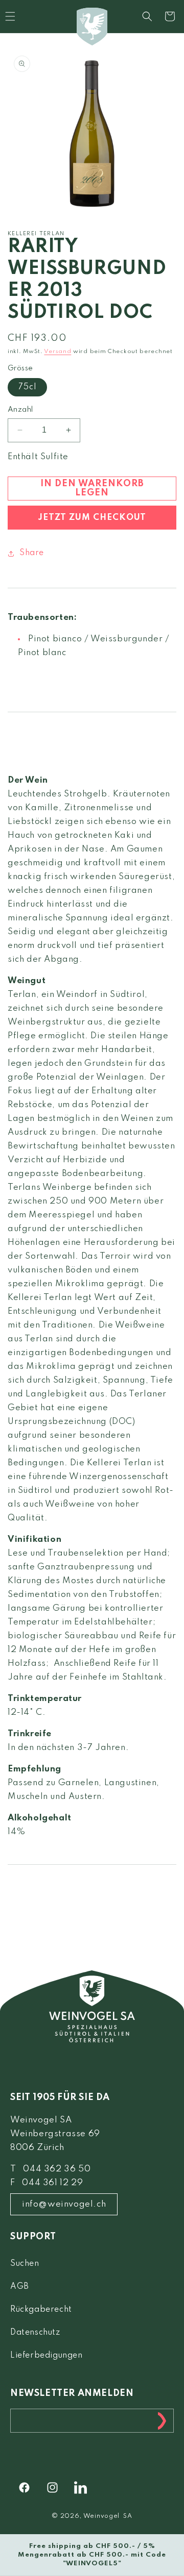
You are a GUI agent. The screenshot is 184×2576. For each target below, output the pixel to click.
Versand (57, 352)
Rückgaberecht (41, 2310)
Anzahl (20, 410)
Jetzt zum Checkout (92, 518)
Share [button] (32, 553)
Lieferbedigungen (47, 2356)
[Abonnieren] (162, 2421)
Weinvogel (101, 2516)
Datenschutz (35, 2333)
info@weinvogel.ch (64, 2204)
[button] (147, 16)
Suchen (25, 2264)
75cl (27, 387)
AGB (20, 2287)
